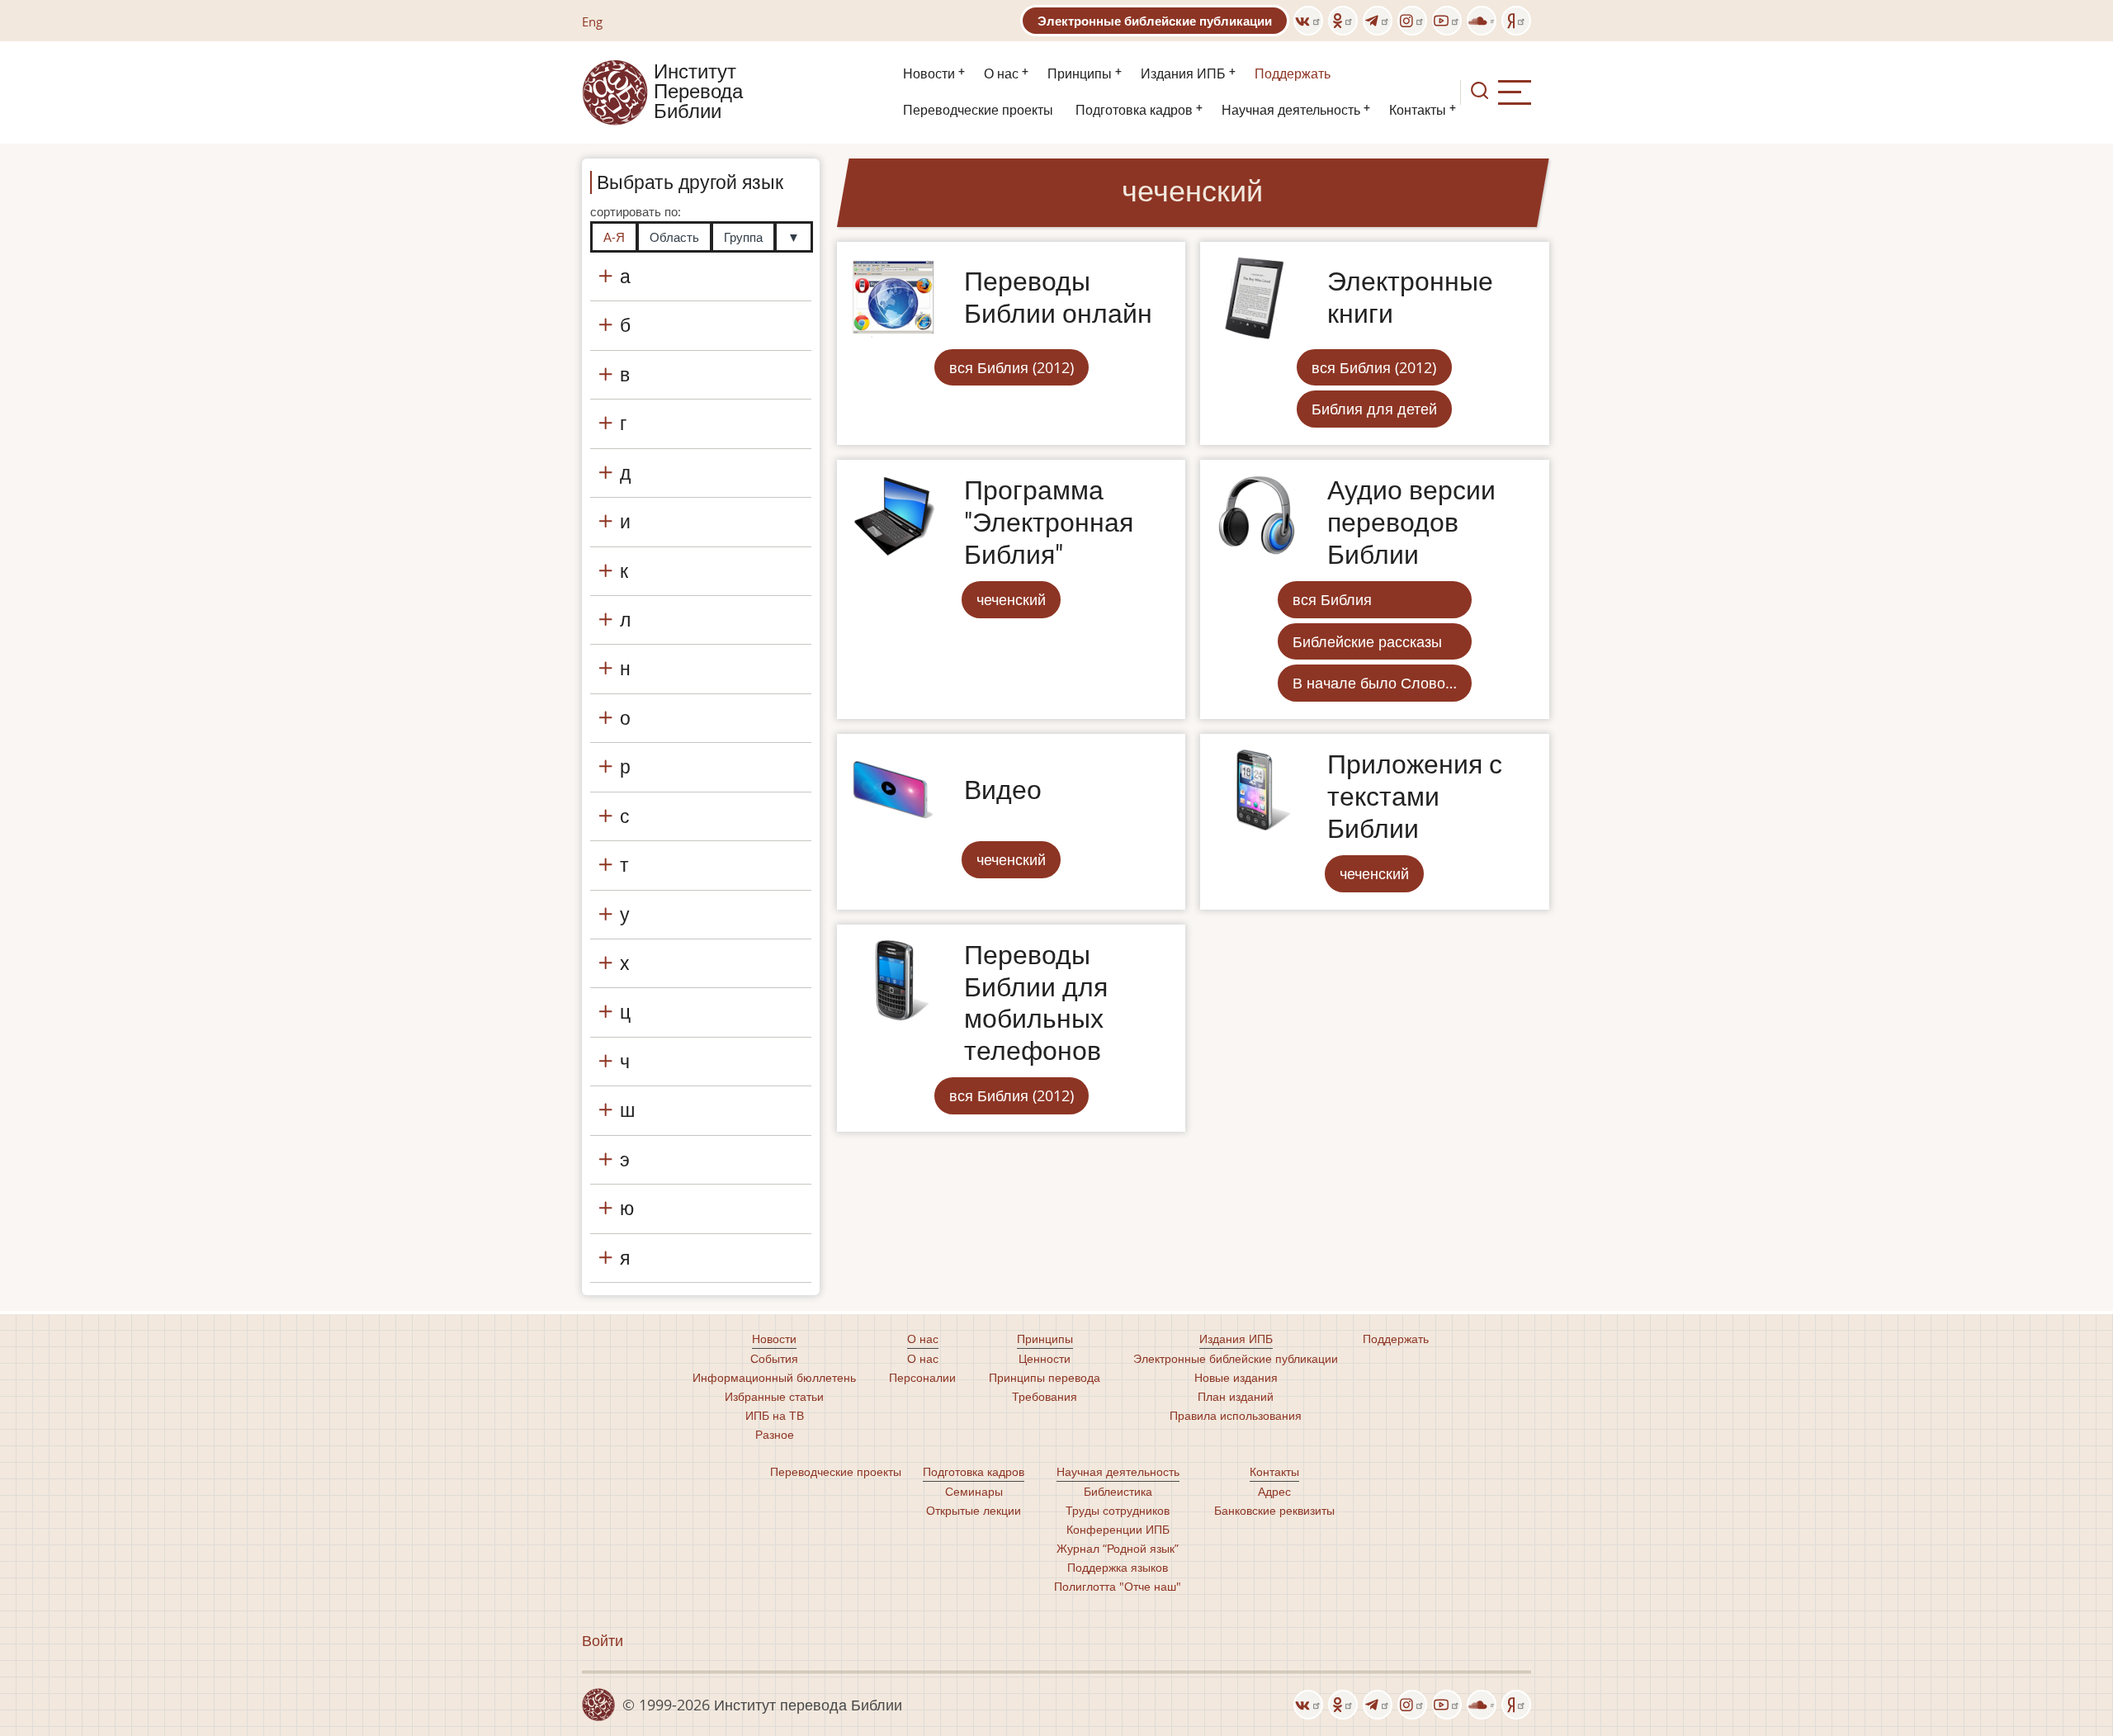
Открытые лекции (974, 1510)
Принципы (1080, 74)
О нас (1001, 74)
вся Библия (1332, 599)
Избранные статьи (774, 1396)
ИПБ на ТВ (775, 1415)
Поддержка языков (1118, 1567)
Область (674, 237)
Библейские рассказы (1367, 641)
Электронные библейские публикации (1155, 21)
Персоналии (922, 1377)
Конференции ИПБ (1118, 1529)
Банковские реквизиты (1274, 1510)
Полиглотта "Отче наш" (1118, 1586)
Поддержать (1293, 74)
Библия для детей (1374, 409)
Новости (929, 74)
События (774, 1358)
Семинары (974, 1491)
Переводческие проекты (978, 110)
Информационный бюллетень (774, 1377)
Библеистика (1118, 1491)
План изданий (1236, 1396)
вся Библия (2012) (1012, 367)
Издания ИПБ (1183, 74)
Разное (775, 1434)
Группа (743, 237)
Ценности (1045, 1358)
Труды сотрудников (1118, 1510)
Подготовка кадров (1134, 110)
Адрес (1274, 1491)
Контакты (1418, 110)
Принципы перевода (1045, 1377)
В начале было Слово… (1375, 683)
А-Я (614, 237)
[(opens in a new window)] (1308, 21)
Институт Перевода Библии (698, 92)
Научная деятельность (1291, 110)
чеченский (1011, 599)
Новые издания (1236, 1377)
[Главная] (615, 91)
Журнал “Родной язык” (1118, 1548)
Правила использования (1236, 1415)
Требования (1045, 1396)
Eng (592, 21)
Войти (603, 1640)
